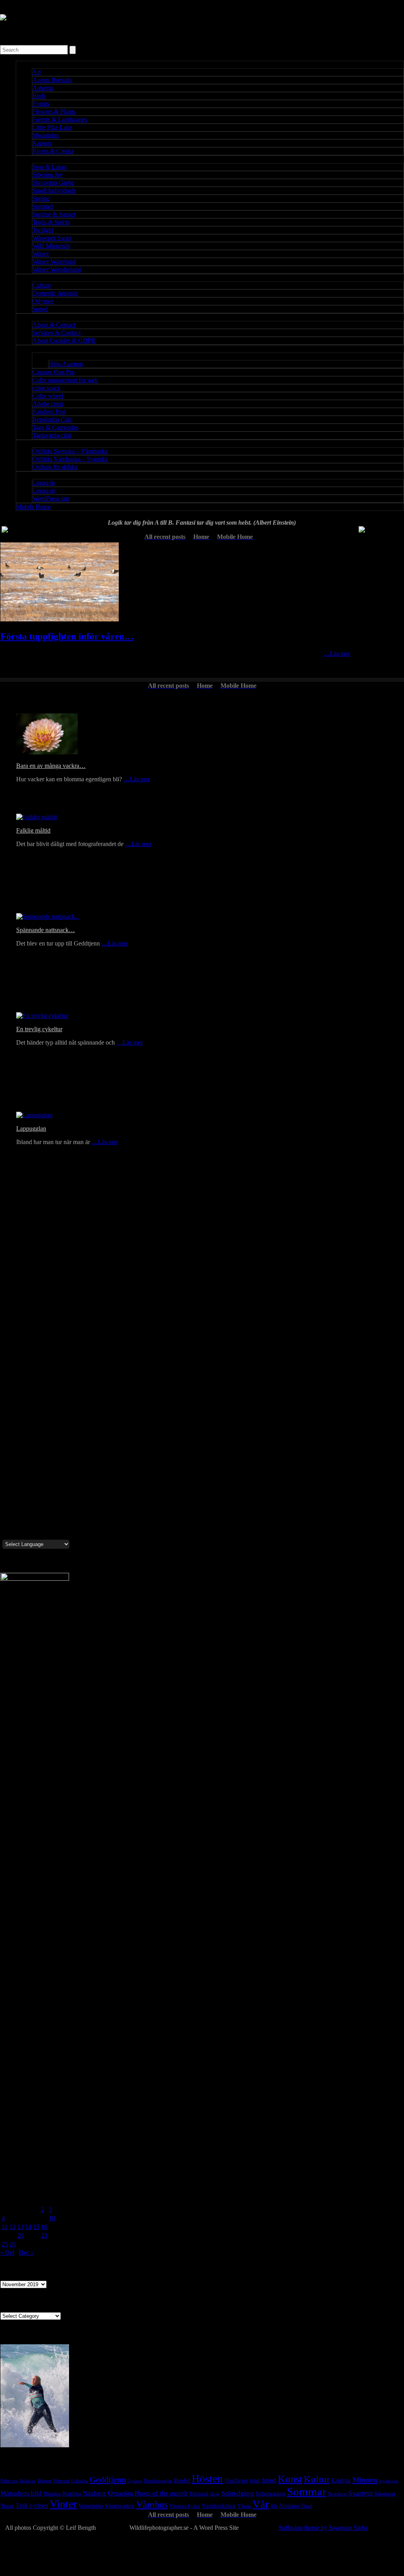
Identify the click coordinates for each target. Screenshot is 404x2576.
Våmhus (152, 2505)
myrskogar (389, 2481)
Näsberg (94, 2493)
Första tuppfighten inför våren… (67, 636)
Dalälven (28, 2481)
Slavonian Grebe (53, 183)
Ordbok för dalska (55, 467)
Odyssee (43, 301)
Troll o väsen (32, 2506)
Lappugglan (31, 1129)
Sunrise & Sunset (54, 214)
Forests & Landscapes (60, 119)
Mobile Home (34, 507)
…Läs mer (337, 654)
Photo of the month (161, 2493)
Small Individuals (54, 190)
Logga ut (44, 491)
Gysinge (135, 2481)
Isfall (255, 2481)
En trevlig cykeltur (39, 1029)
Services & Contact (56, 333)
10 (52, 2218)
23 (44, 2235)
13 (21, 2227)
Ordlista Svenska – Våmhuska (70, 451)
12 (13, 2227)
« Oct (7, 2252)
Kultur (317, 2479)
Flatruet (61, 2481)
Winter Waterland (54, 262)
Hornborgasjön (158, 2481)
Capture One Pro (53, 372)
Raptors (42, 143)
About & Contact (54, 325)
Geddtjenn (108, 2479)
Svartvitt (361, 2493)
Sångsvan (385, 2493)
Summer (43, 206)
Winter (41, 254)
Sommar (307, 2492)
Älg (274, 2506)
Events (41, 104)
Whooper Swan (52, 238)
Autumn (43, 88)
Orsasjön (120, 2493)
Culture (42, 285)
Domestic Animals (55, 293)
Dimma (44, 2481)
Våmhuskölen (219, 2506)
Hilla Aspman (66, 364)
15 (36, 2227)
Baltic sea (9, 2481)
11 (5, 2227)
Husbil (182, 2480)
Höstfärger (236, 2481)
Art (36, 72)
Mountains (46, 135)
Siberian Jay (48, 175)
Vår (261, 2504)
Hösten (207, 2479)
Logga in (44, 483)
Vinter (63, 2504)
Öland (306, 2506)
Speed (40, 309)
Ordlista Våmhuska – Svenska (70, 459)
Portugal (199, 2493)
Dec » (26, 2252)
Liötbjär (341, 2480)
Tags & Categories (55, 427)
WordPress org (51, 498)
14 (28, 2227)
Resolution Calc (52, 419)
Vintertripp (91, 2506)
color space (46, 388)
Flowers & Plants (54, 112)
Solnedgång (238, 2493)
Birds (39, 96)
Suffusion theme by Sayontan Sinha (323, 2528)
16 (44, 2227)
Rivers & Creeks (53, 151)
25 (5, 2244)
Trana (7, 2506)
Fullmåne (79, 2481)
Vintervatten (120, 2506)
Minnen (365, 2480)
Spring (41, 198)
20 (21, 2235)
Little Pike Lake (52, 127)
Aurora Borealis (52, 80)
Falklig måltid (33, 830)
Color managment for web (65, 380)
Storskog (337, 2494)
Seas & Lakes (50, 167)
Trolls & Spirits (51, 222)
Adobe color (48, 404)
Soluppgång (270, 2493)
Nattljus (72, 2493)
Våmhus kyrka (185, 2506)
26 (13, 2244)
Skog (215, 2494)
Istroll (269, 2480)
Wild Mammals (51, 246)
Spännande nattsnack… (46, 930)
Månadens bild (21, 2493)
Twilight (43, 230)
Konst (290, 2479)
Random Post (49, 412)
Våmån (244, 2506)
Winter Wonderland (57, 269)
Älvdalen (289, 2506)
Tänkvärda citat (52, 435)
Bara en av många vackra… (51, 766)
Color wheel (48, 396)
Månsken (52, 2494)
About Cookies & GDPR (64, 341)
